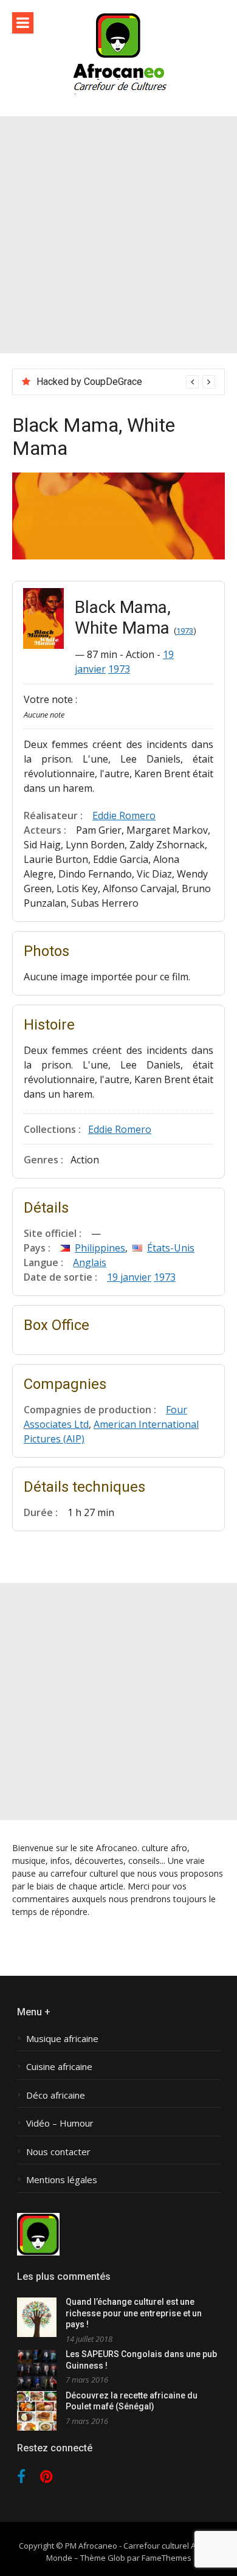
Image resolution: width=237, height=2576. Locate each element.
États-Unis (171, 1248)
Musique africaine (62, 2039)
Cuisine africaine (59, 2067)
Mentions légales (62, 2180)
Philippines (100, 1248)
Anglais (90, 1262)
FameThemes (167, 2558)
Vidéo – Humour (60, 2123)
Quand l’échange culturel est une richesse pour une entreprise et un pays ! (134, 2313)
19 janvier (129, 1277)
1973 (185, 631)
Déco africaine (56, 2095)
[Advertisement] (118, 235)
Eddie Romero (124, 815)
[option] (126, 382)
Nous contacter (58, 2152)
